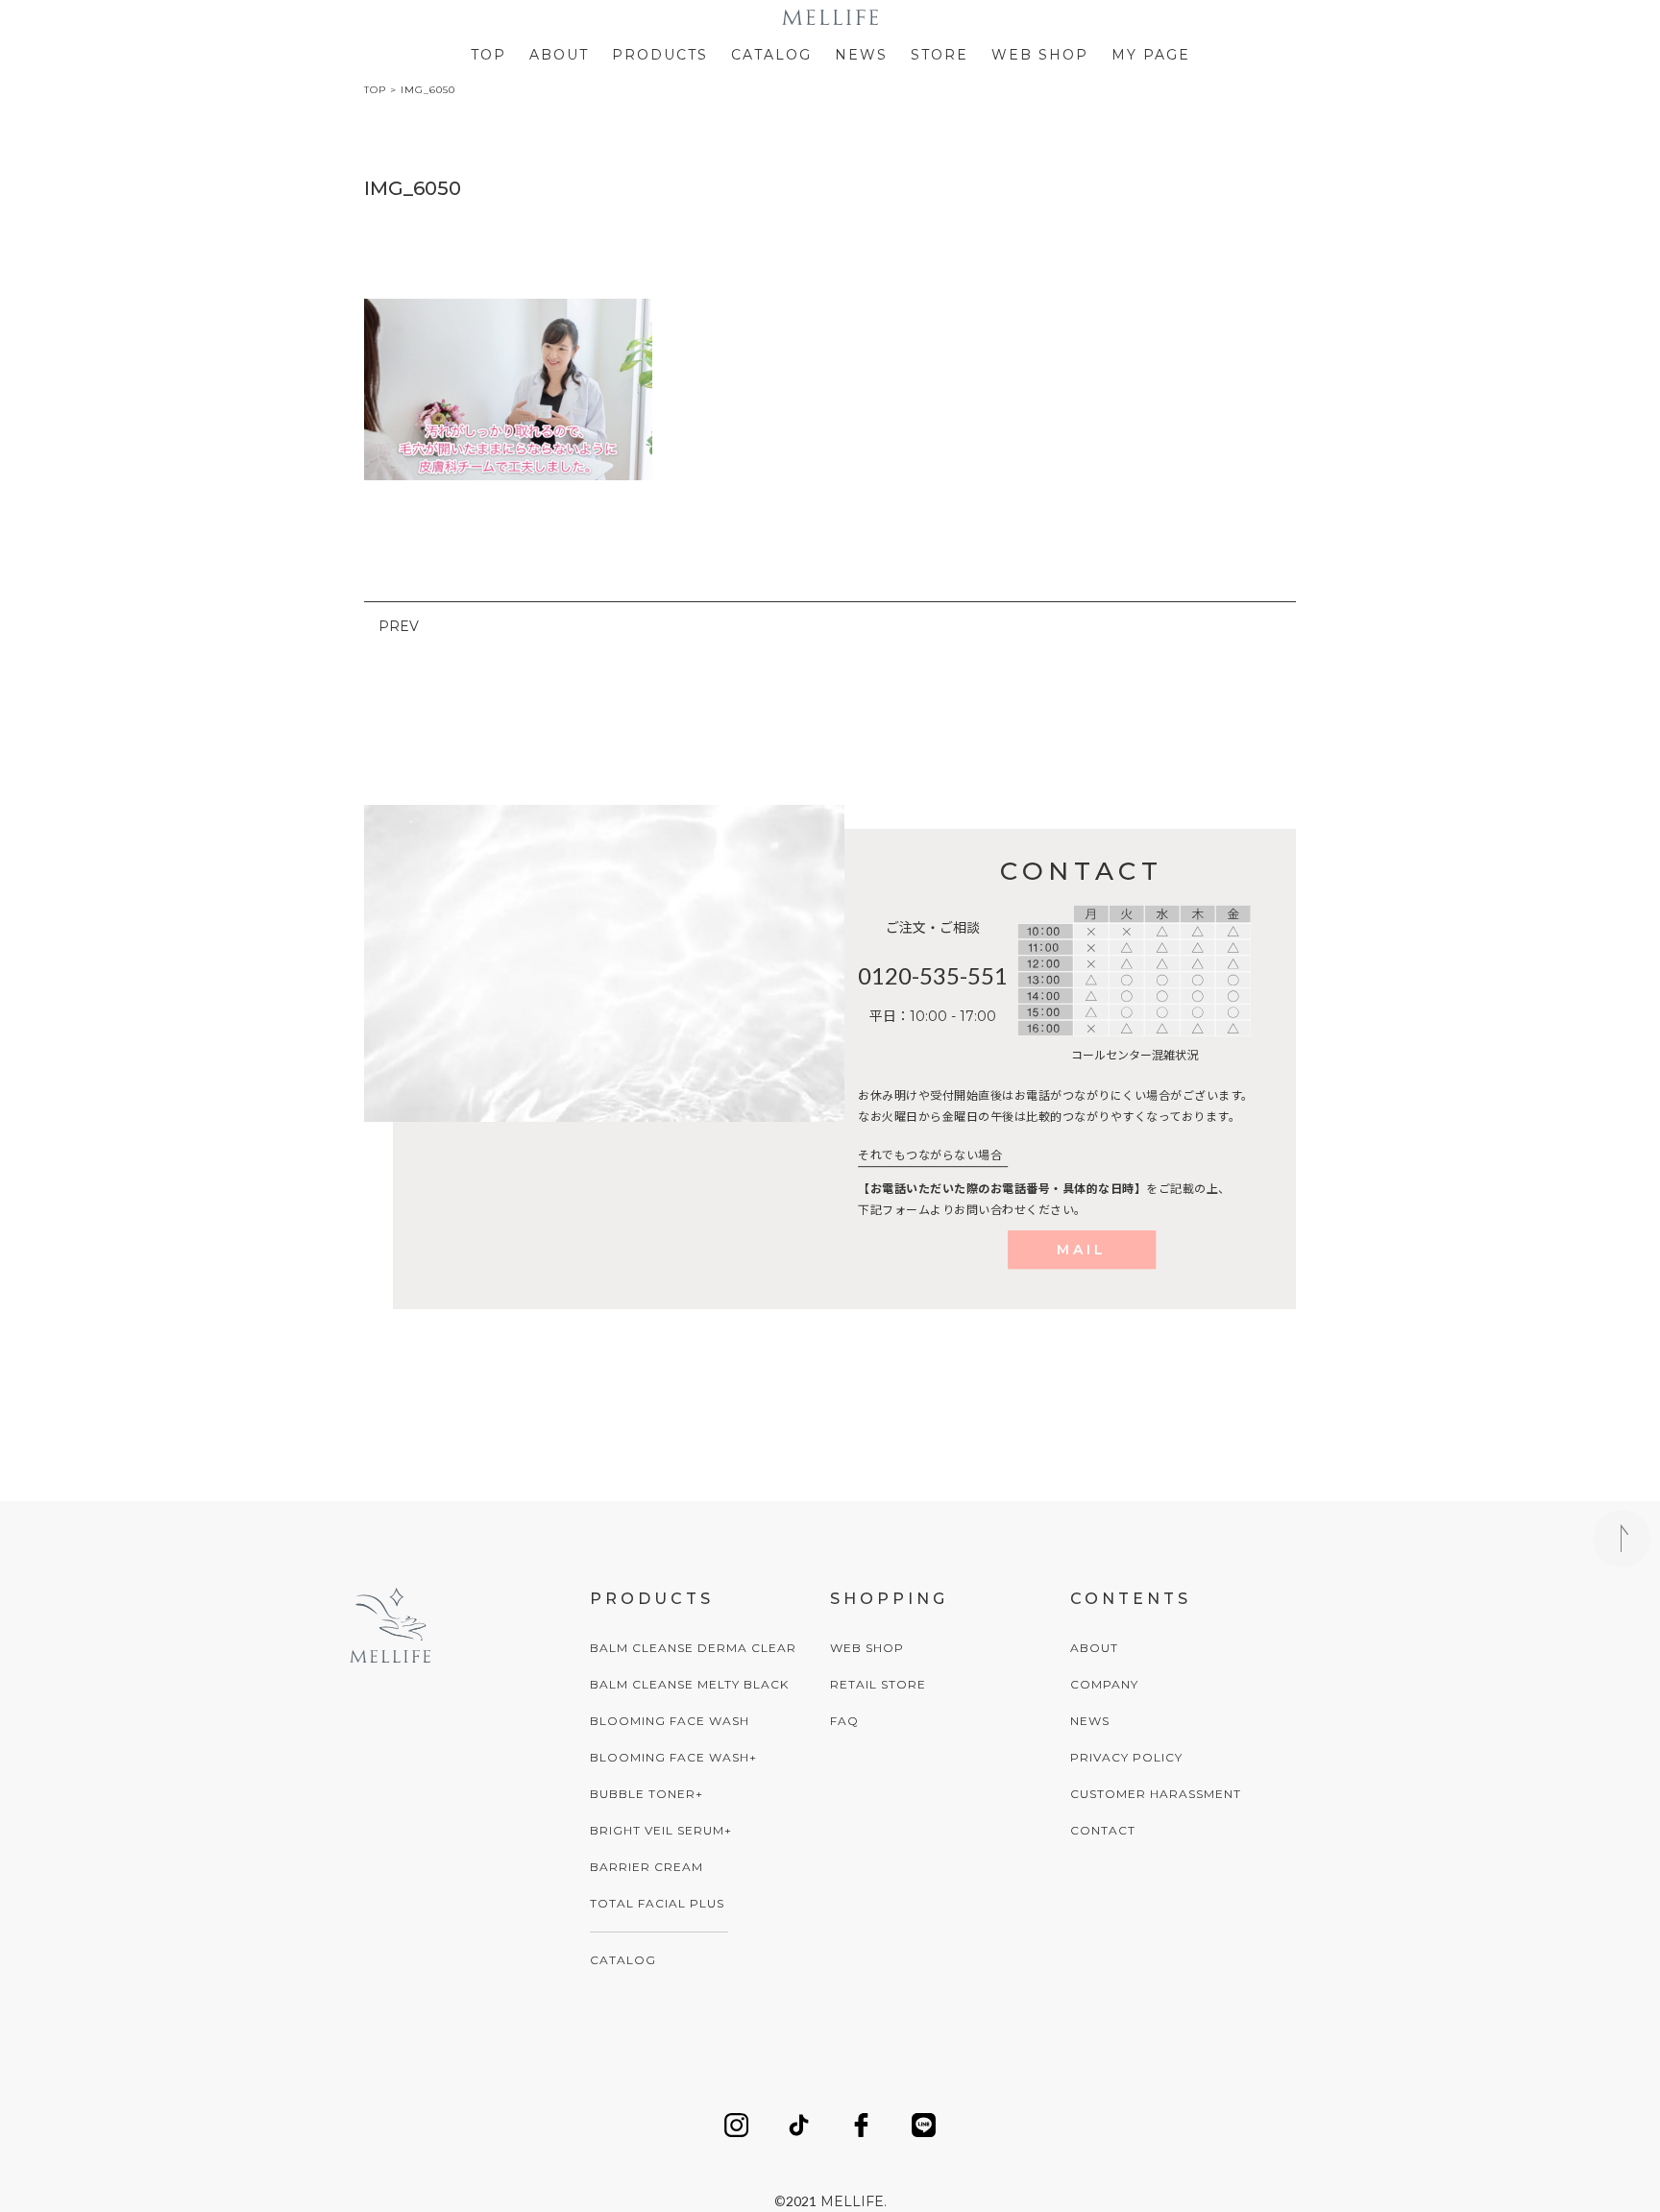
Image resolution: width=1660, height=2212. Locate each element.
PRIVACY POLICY (1126, 1757)
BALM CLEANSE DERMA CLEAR (693, 1648)
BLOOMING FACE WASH (670, 1721)
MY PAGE (1151, 55)
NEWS (861, 55)
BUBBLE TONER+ (647, 1794)
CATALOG (771, 55)
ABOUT (559, 55)
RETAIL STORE (878, 1684)
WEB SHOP (1040, 55)
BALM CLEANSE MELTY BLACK (689, 1684)
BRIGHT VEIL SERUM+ (661, 1830)
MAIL (1082, 1250)
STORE (940, 55)
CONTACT (1103, 1830)
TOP (488, 55)
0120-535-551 (933, 975)
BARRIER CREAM (647, 1867)
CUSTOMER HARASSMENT (1156, 1794)
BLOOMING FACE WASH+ (673, 1757)
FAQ (844, 1721)
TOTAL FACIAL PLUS (657, 1903)
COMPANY (1104, 1684)
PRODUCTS (660, 55)
